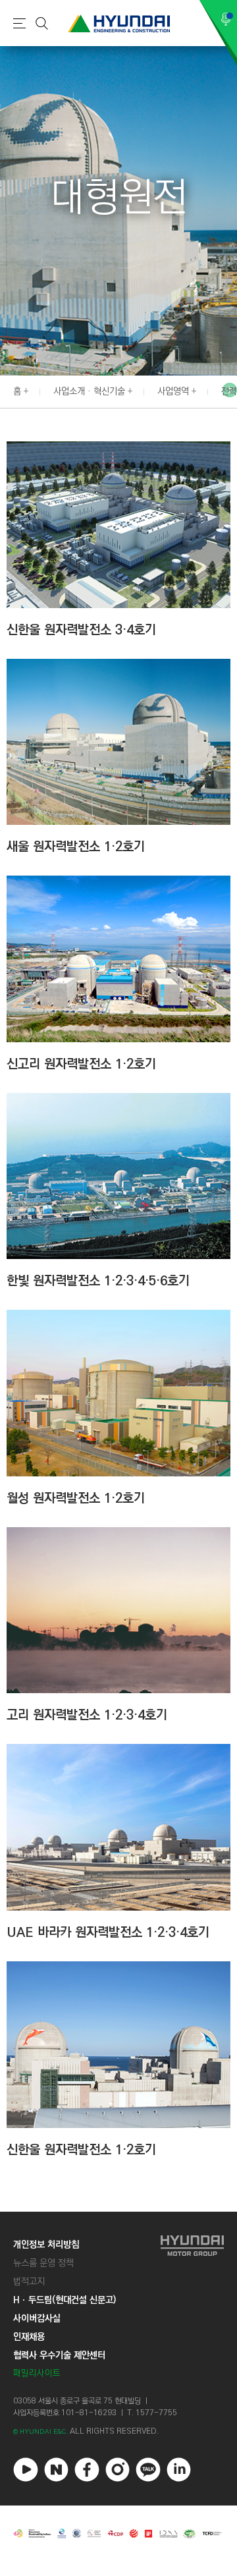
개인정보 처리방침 (46, 2245)
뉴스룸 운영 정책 (43, 2263)
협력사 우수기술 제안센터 (59, 2355)
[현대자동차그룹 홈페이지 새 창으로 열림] (192, 2309)
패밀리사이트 (37, 2373)
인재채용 (29, 2337)
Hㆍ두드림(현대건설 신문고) (65, 2300)
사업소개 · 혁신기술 (89, 391)
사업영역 (173, 391)
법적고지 (29, 2282)
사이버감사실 (37, 2318)
